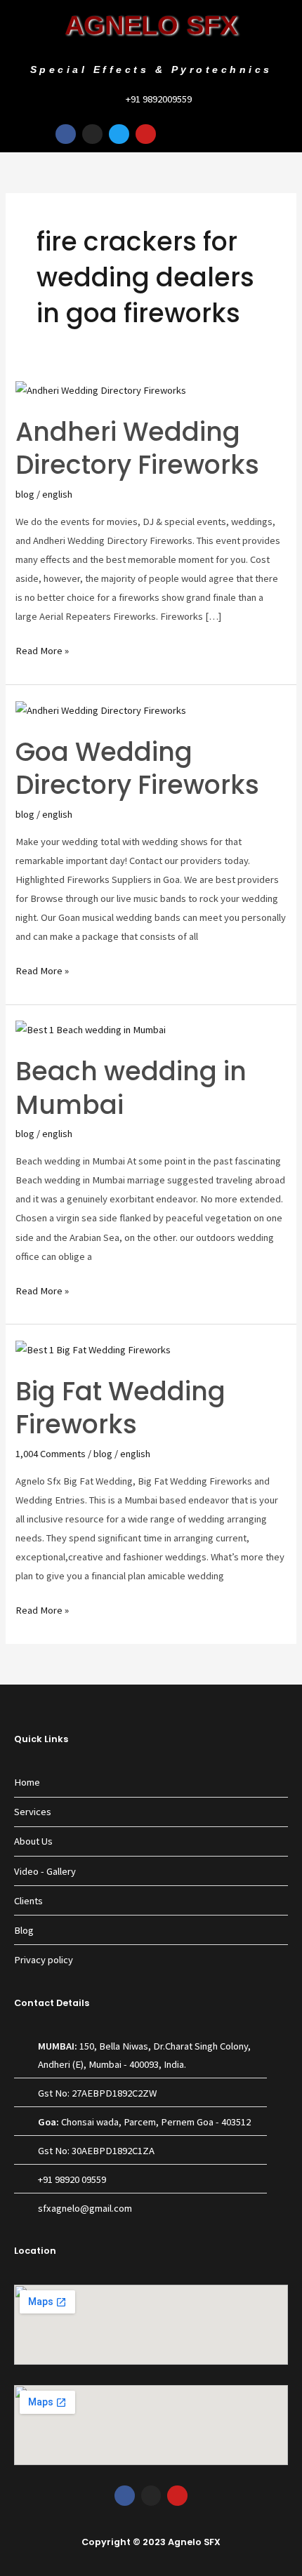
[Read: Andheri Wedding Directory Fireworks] (101, 390)
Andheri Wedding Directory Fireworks (137, 449)
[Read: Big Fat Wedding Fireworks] (93, 1349)
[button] (287, 134)
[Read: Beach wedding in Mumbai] (91, 1029)
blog (25, 494)
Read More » (42, 649)
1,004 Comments (51, 1454)
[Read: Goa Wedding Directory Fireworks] (101, 710)
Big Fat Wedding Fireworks (120, 1408)
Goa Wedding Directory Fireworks (137, 769)
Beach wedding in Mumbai (131, 1088)
